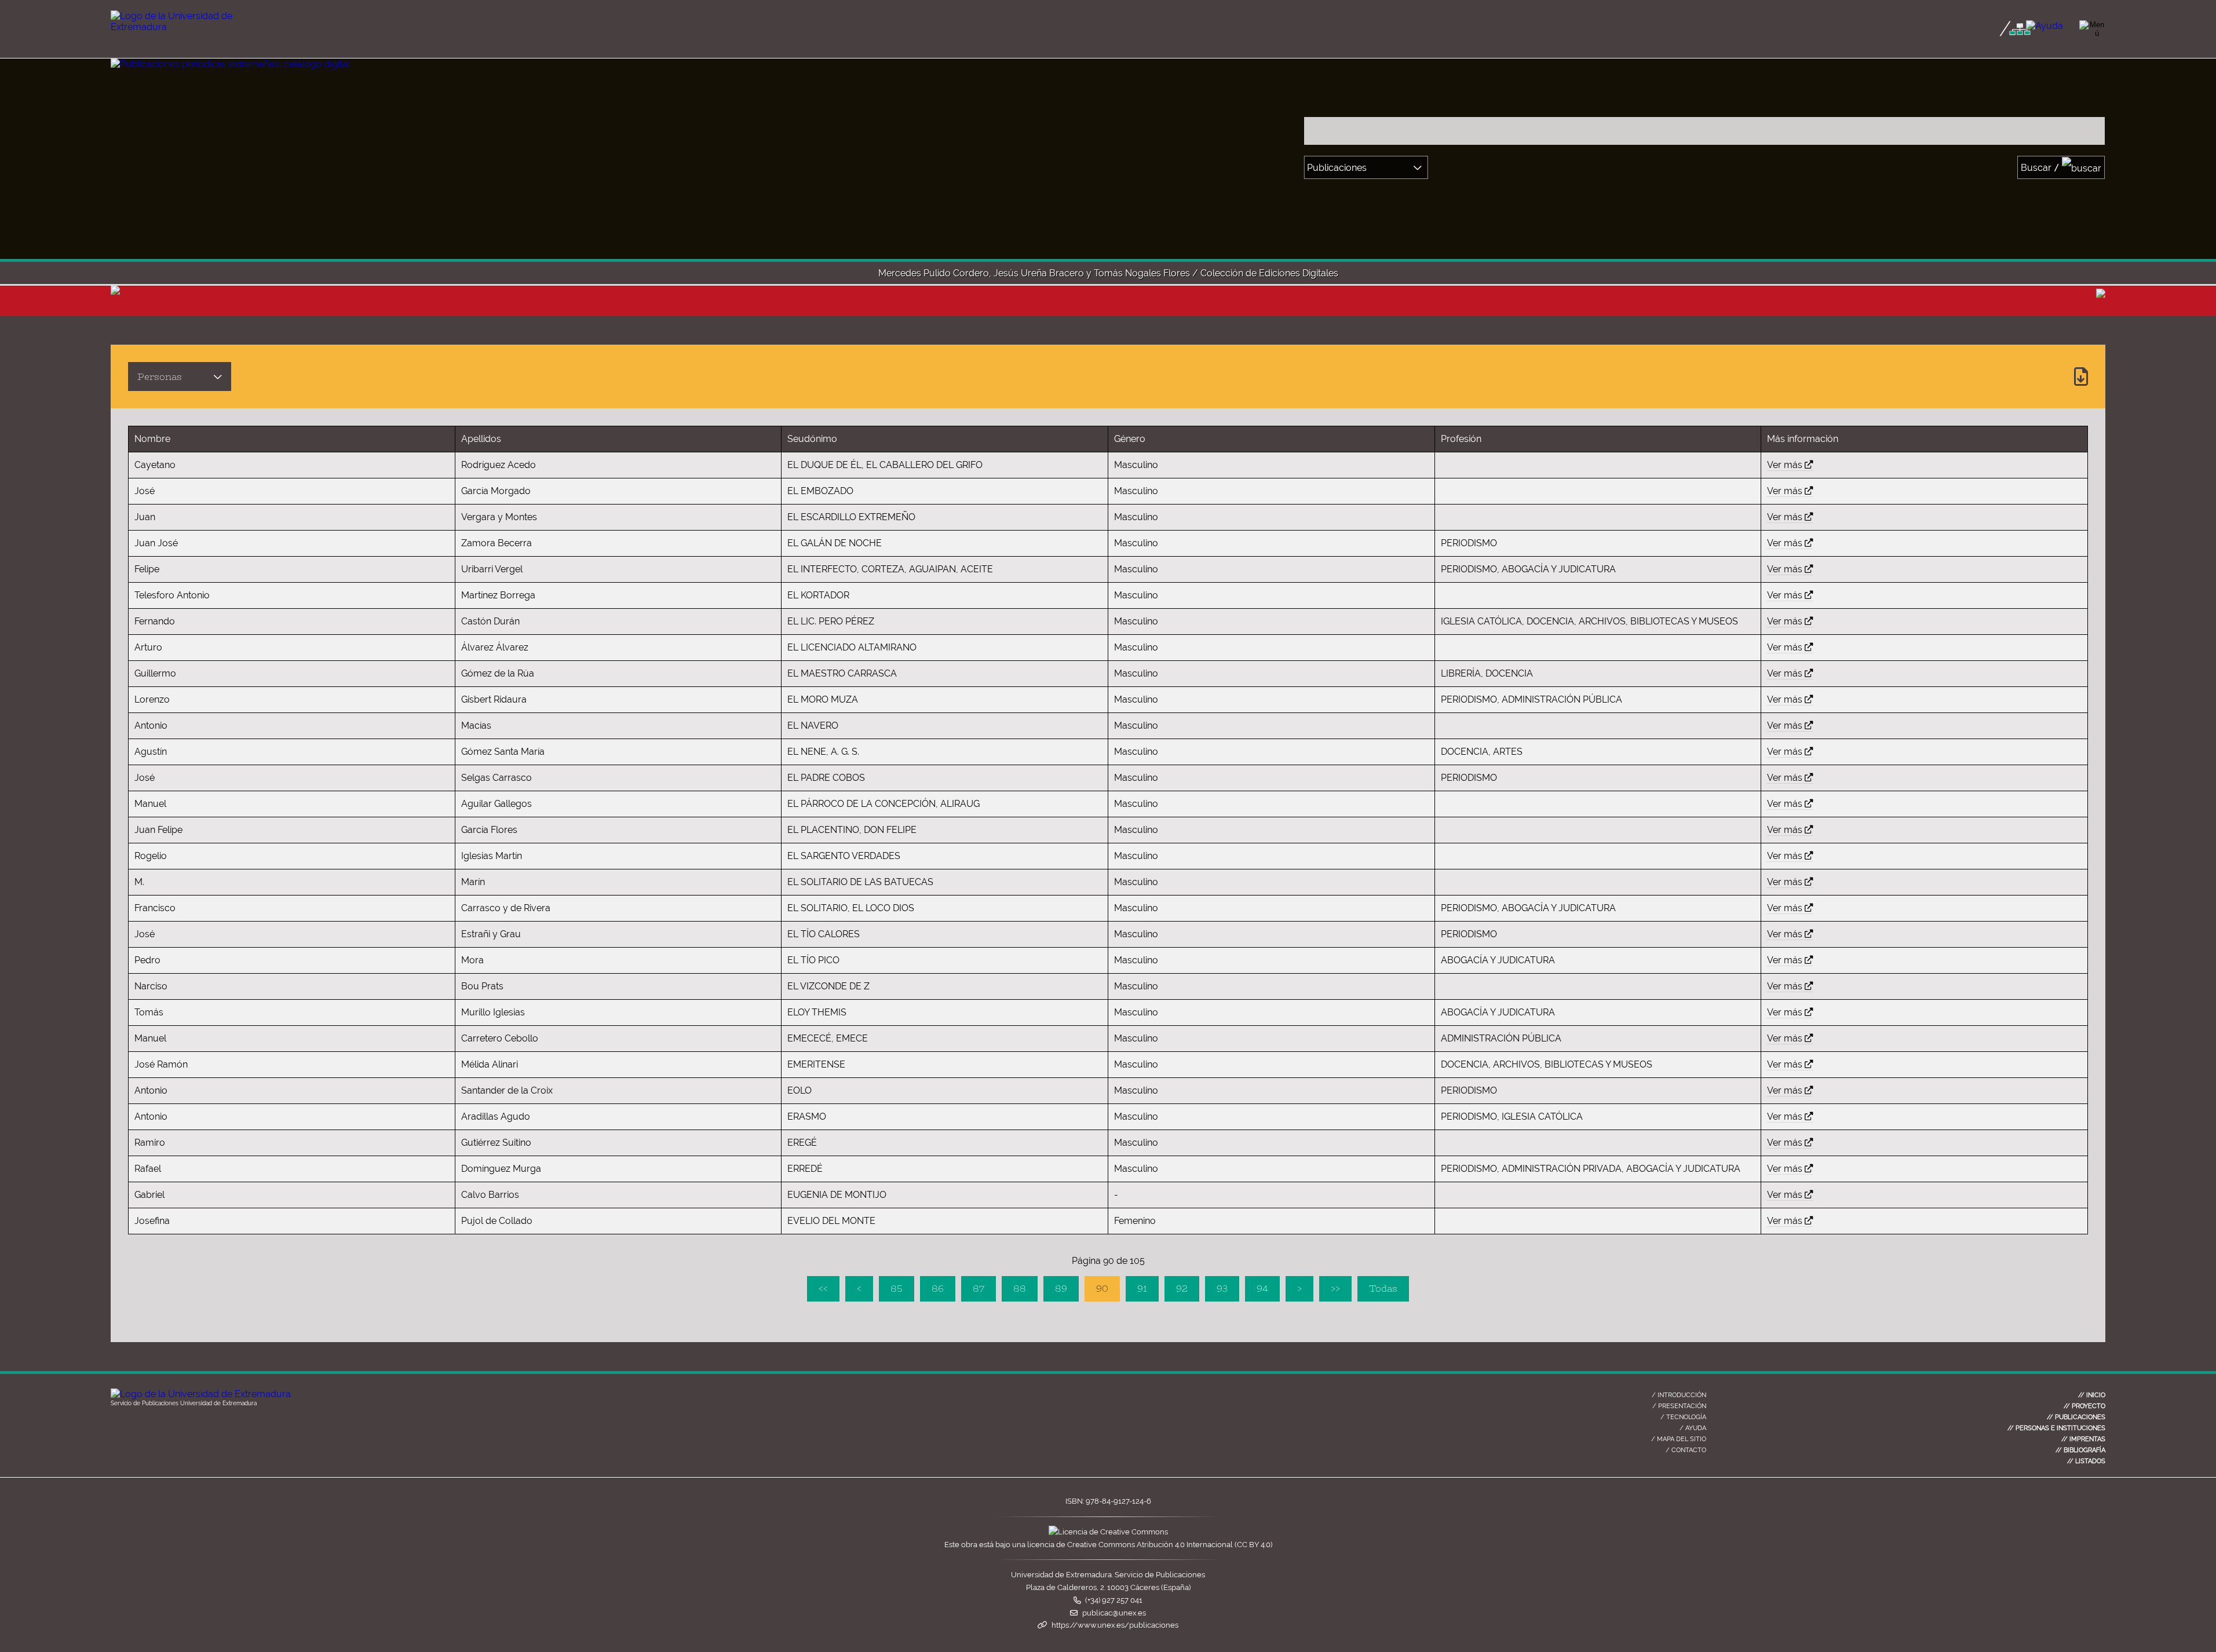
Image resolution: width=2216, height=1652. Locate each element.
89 (1061, 1289)
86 (938, 1289)
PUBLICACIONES (2076, 1417)
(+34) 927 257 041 (1114, 1600)
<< (823, 1289)
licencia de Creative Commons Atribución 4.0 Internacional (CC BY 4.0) (1150, 1545)
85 (897, 1289)
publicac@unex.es (1114, 1613)
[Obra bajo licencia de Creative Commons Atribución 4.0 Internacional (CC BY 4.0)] (1108, 1532)
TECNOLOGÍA (1683, 1417)
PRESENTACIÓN (1679, 1406)
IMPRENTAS (2083, 1439)
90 (1102, 1289)
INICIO (2092, 1395)
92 (1182, 1289)
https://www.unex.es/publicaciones (1115, 1625)
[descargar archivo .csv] (2081, 377)
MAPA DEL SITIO (1679, 1439)
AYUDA (1693, 1428)
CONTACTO (1686, 1450)
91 (1142, 1289)
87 (979, 1289)
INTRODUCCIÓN (1679, 1395)
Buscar (2040, 168)
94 (1262, 1289)
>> (1335, 1289)
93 (1222, 1289)
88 (1020, 1289)
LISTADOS (2086, 1461)
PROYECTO (2084, 1406)
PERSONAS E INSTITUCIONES (2056, 1428)
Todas (1383, 1289)
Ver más (1785, 465)
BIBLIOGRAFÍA (2080, 1450)
